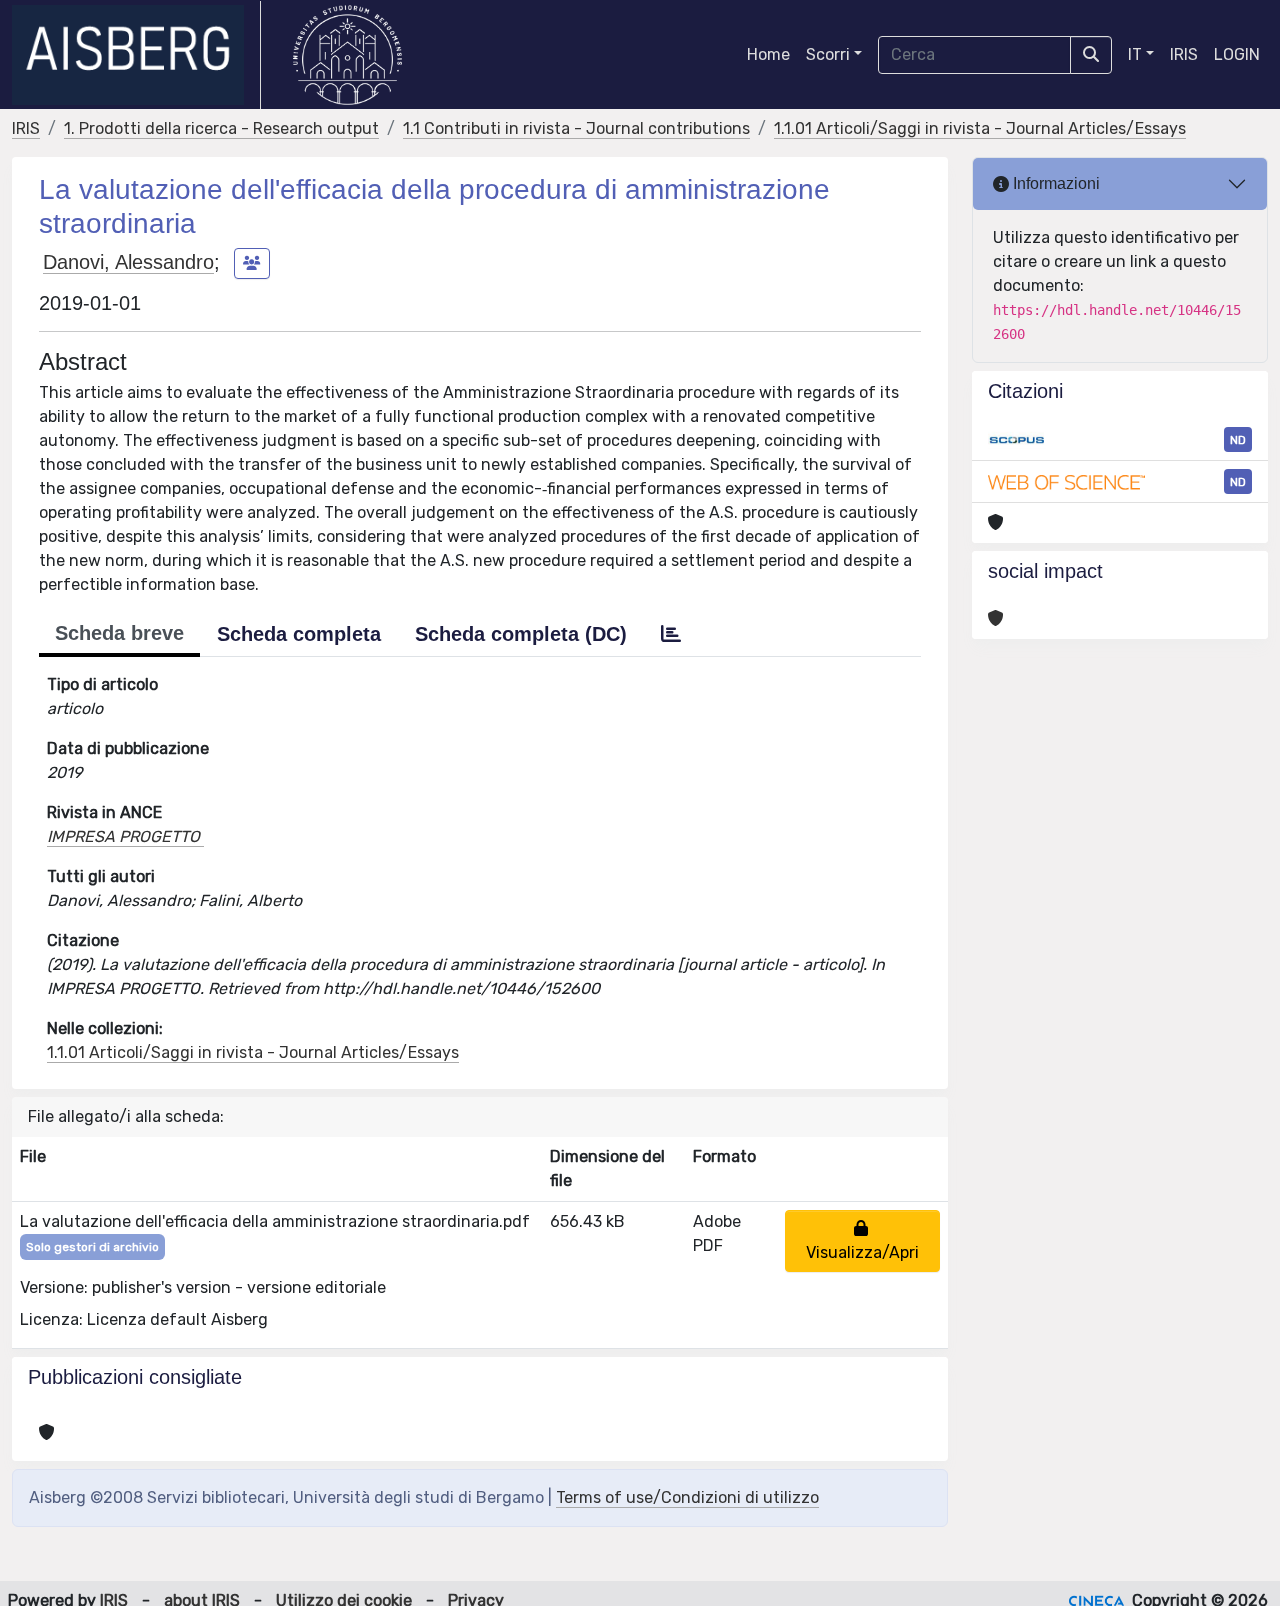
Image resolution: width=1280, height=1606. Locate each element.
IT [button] (1135, 54)
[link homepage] (136, 55)
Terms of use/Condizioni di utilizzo (687, 1497)
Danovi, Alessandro (128, 262)
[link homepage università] (347, 55)
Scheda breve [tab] (119, 633)
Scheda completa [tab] (299, 634)
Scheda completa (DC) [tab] (521, 634)
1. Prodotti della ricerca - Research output (221, 128)
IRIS (1184, 54)
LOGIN (1237, 54)
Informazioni (1054, 183)
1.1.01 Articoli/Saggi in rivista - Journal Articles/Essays (980, 128)
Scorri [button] (828, 54)
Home (768, 54)
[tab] (671, 634)
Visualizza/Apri (862, 1240)
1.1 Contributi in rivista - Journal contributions (576, 128)
